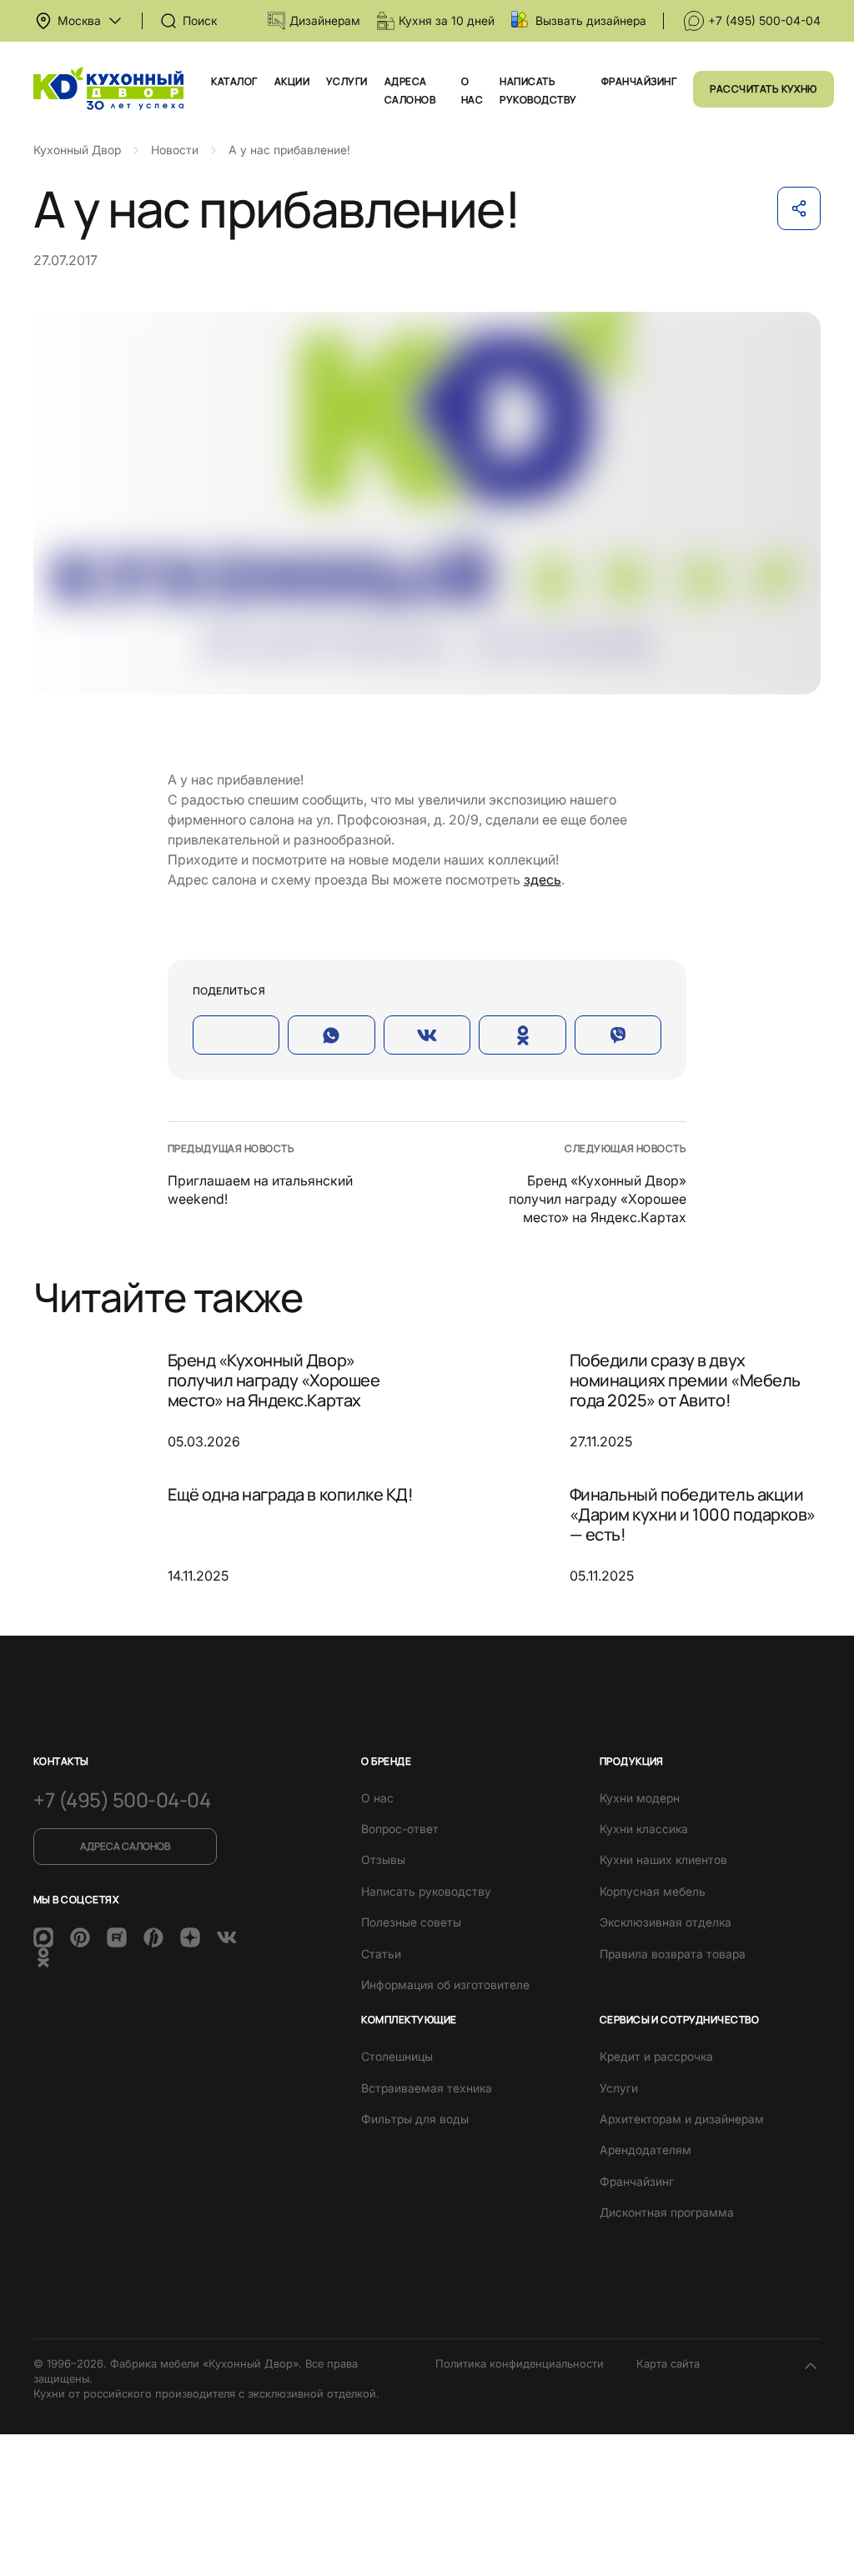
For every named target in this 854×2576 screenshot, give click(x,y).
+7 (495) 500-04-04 (764, 20)
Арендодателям (646, 2150)
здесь (543, 880)
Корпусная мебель (653, 1891)
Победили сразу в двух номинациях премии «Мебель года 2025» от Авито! (685, 1381)
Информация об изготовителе (445, 1985)
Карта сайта (668, 2363)
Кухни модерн (640, 1798)
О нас (377, 1798)
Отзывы (383, 1859)
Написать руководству (426, 1891)
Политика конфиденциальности (520, 2363)
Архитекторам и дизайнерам (682, 2119)
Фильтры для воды (415, 2119)
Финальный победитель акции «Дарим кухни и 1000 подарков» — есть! (693, 1515)
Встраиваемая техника (427, 2088)
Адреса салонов (125, 1846)
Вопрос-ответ (400, 1829)
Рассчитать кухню (764, 89)
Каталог (234, 81)
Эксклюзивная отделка (666, 1922)
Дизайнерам (325, 20)
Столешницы (397, 2056)
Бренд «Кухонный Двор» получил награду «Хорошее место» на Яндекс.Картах (598, 1199)
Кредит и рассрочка (656, 2056)
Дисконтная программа (667, 2212)
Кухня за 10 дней (447, 20)
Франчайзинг (639, 81)
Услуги (347, 81)
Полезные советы (411, 1922)
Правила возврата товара (673, 1954)
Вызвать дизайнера (591, 20)
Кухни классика (644, 1829)
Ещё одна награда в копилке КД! (291, 1494)
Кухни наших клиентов (663, 1859)
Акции (292, 81)
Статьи (381, 1954)
